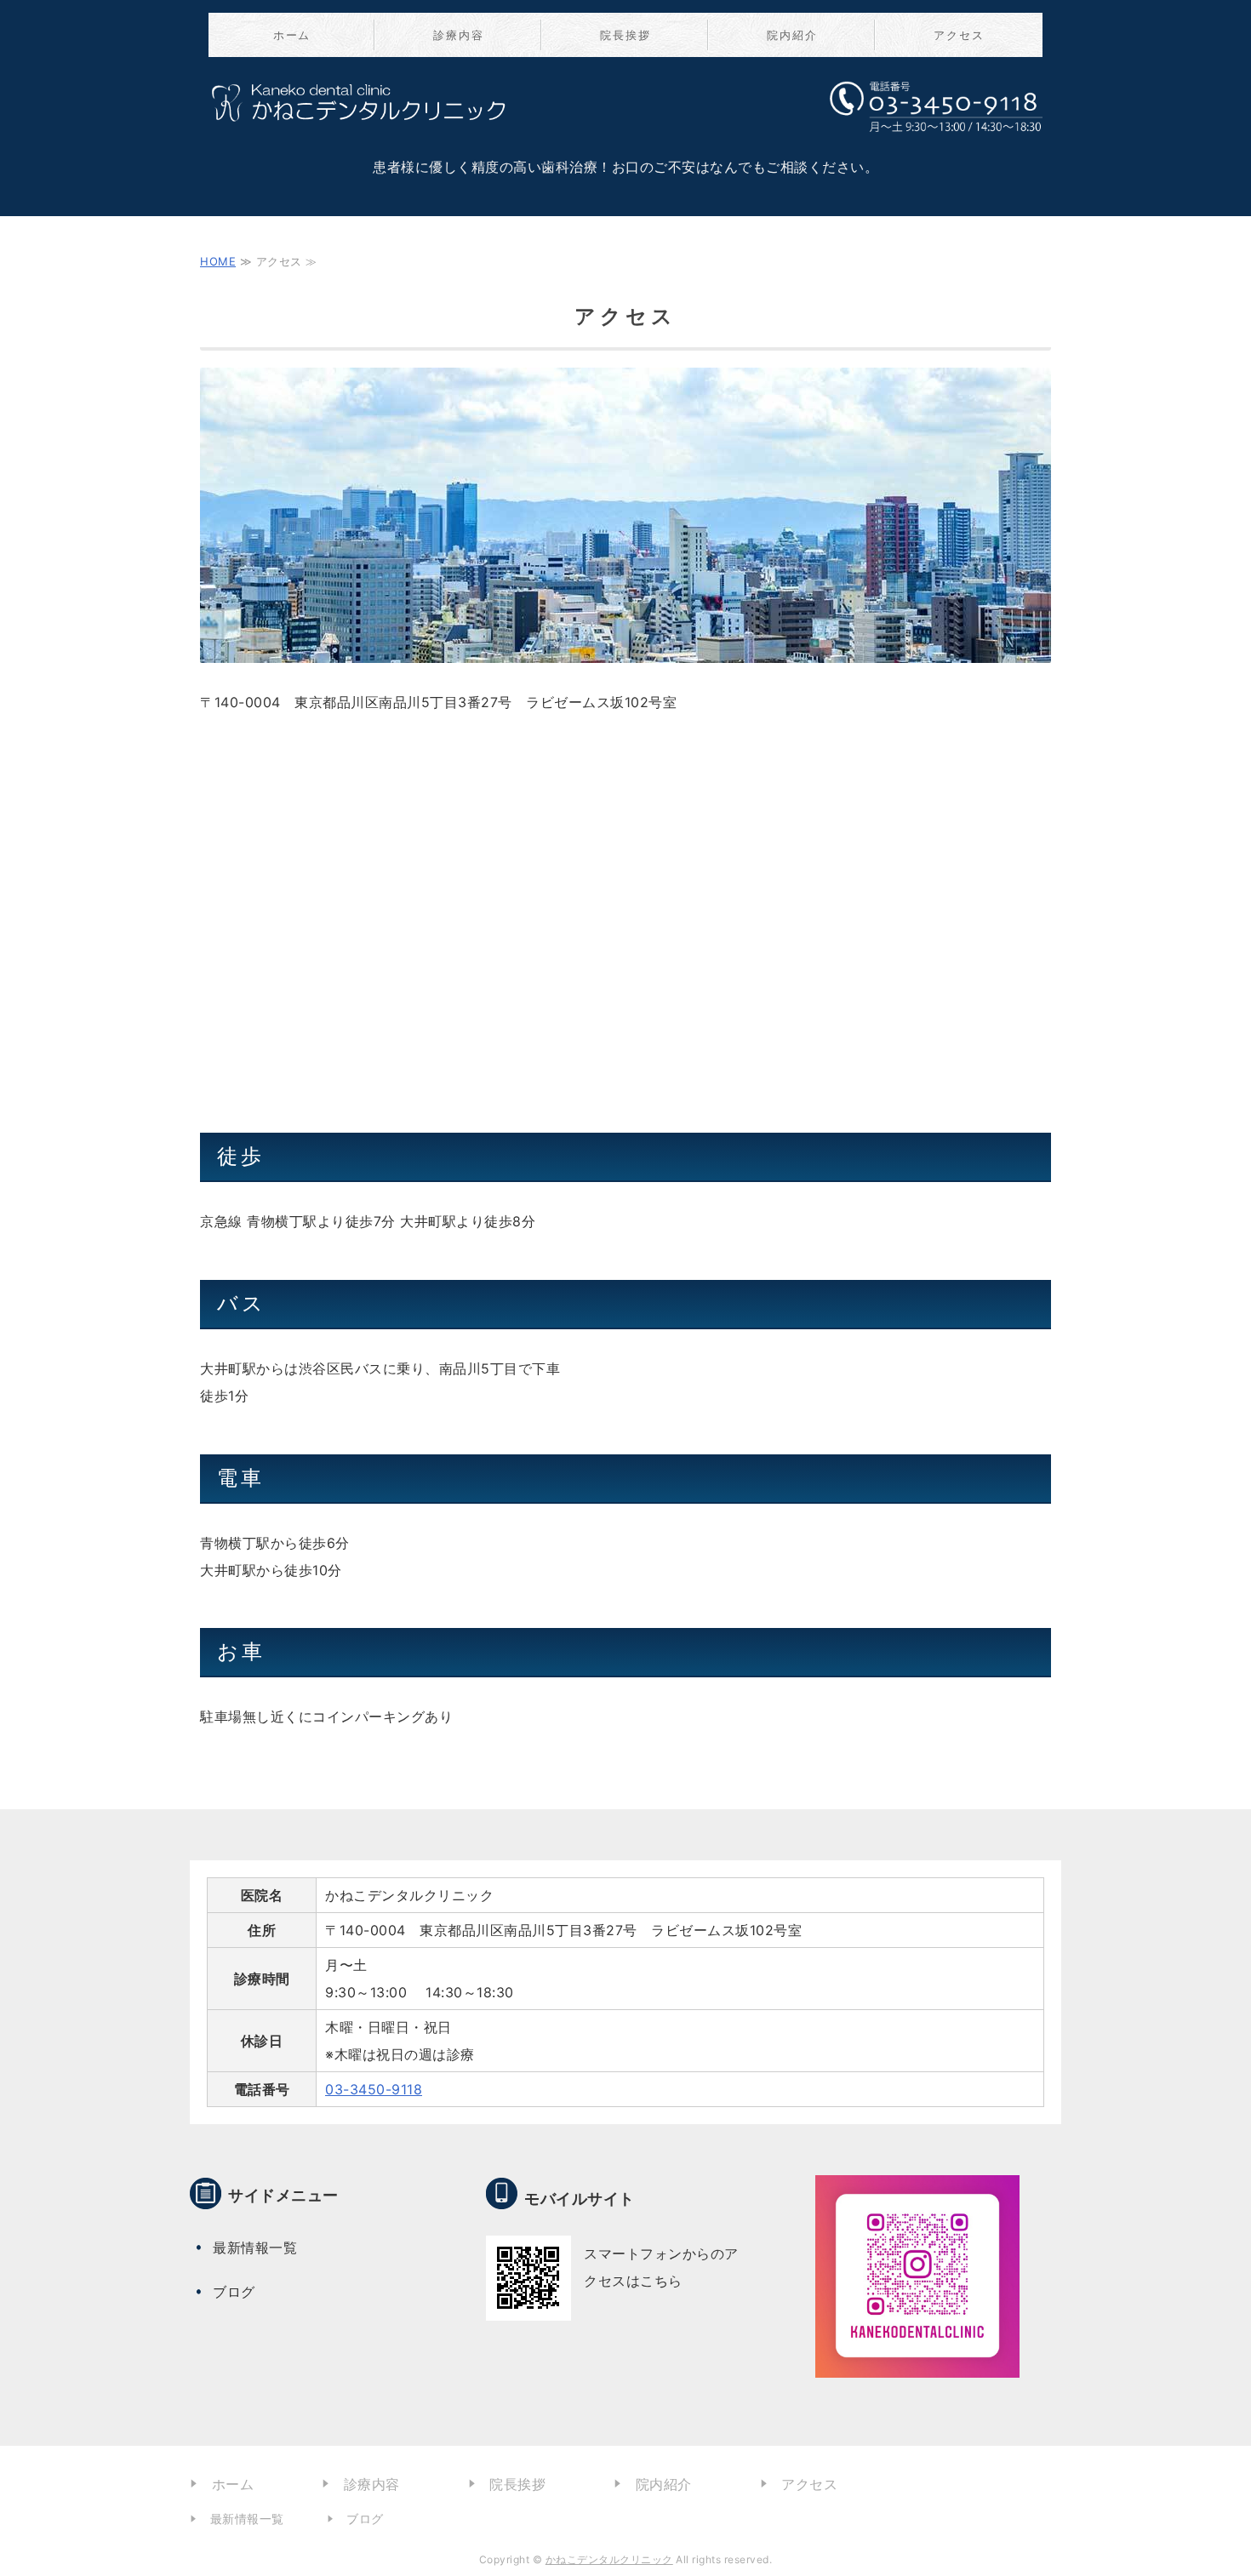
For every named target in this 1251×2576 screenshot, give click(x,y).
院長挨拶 (625, 35)
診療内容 (459, 35)
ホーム (292, 35)
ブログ (234, 2292)
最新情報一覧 (255, 2248)
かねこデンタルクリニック (609, 2559)
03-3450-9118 (374, 2089)
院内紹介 (792, 35)
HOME (218, 261)
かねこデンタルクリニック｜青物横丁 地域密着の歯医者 (366, 117)
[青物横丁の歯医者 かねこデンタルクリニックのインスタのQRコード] (917, 2364)
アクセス (959, 35)
